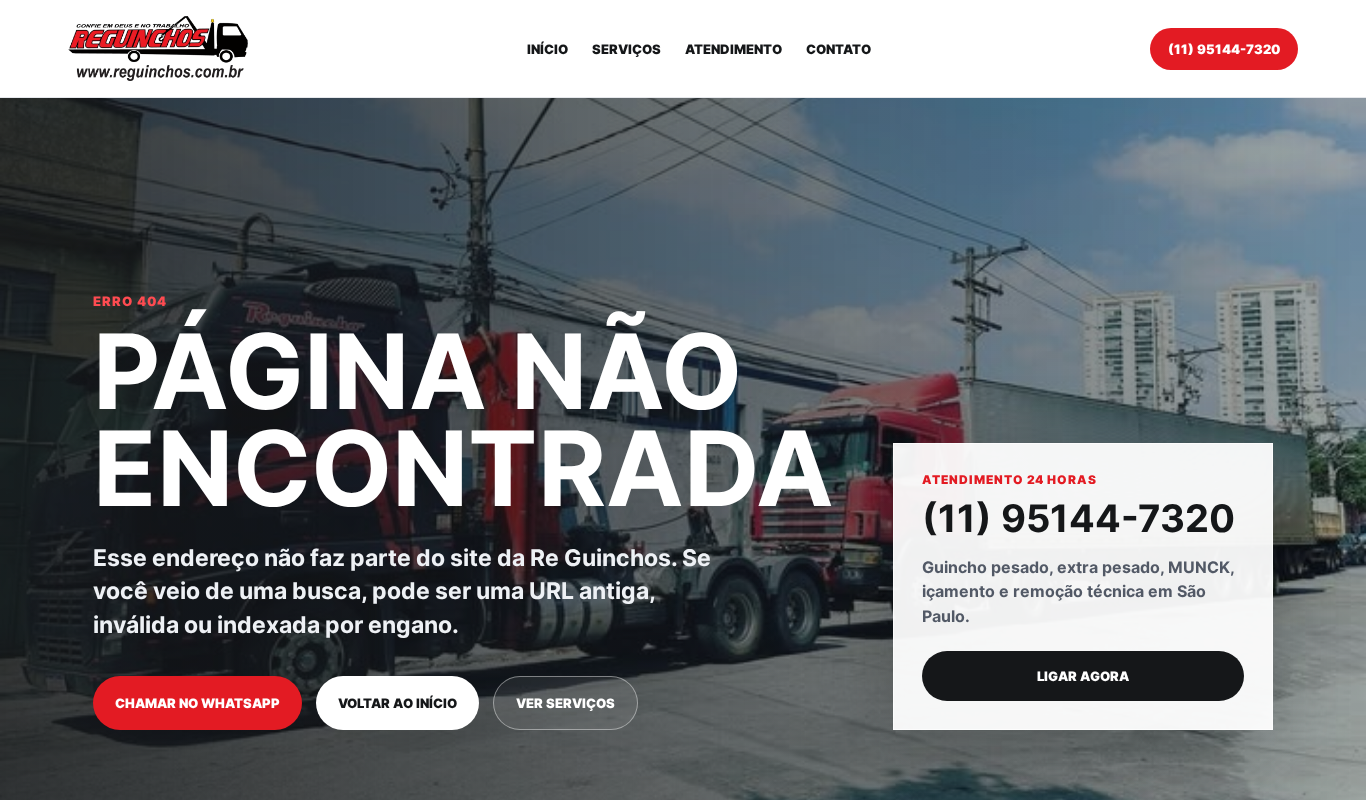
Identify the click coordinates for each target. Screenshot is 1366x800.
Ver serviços (565, 703)
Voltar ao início (397, 703)
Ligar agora (1083, 676)
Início (547, 49)
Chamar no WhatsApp (197, 703)
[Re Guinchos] (158, 48)
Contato (838, 49)
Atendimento (733, 49)
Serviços (626, 49)
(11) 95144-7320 (1224, 49)
